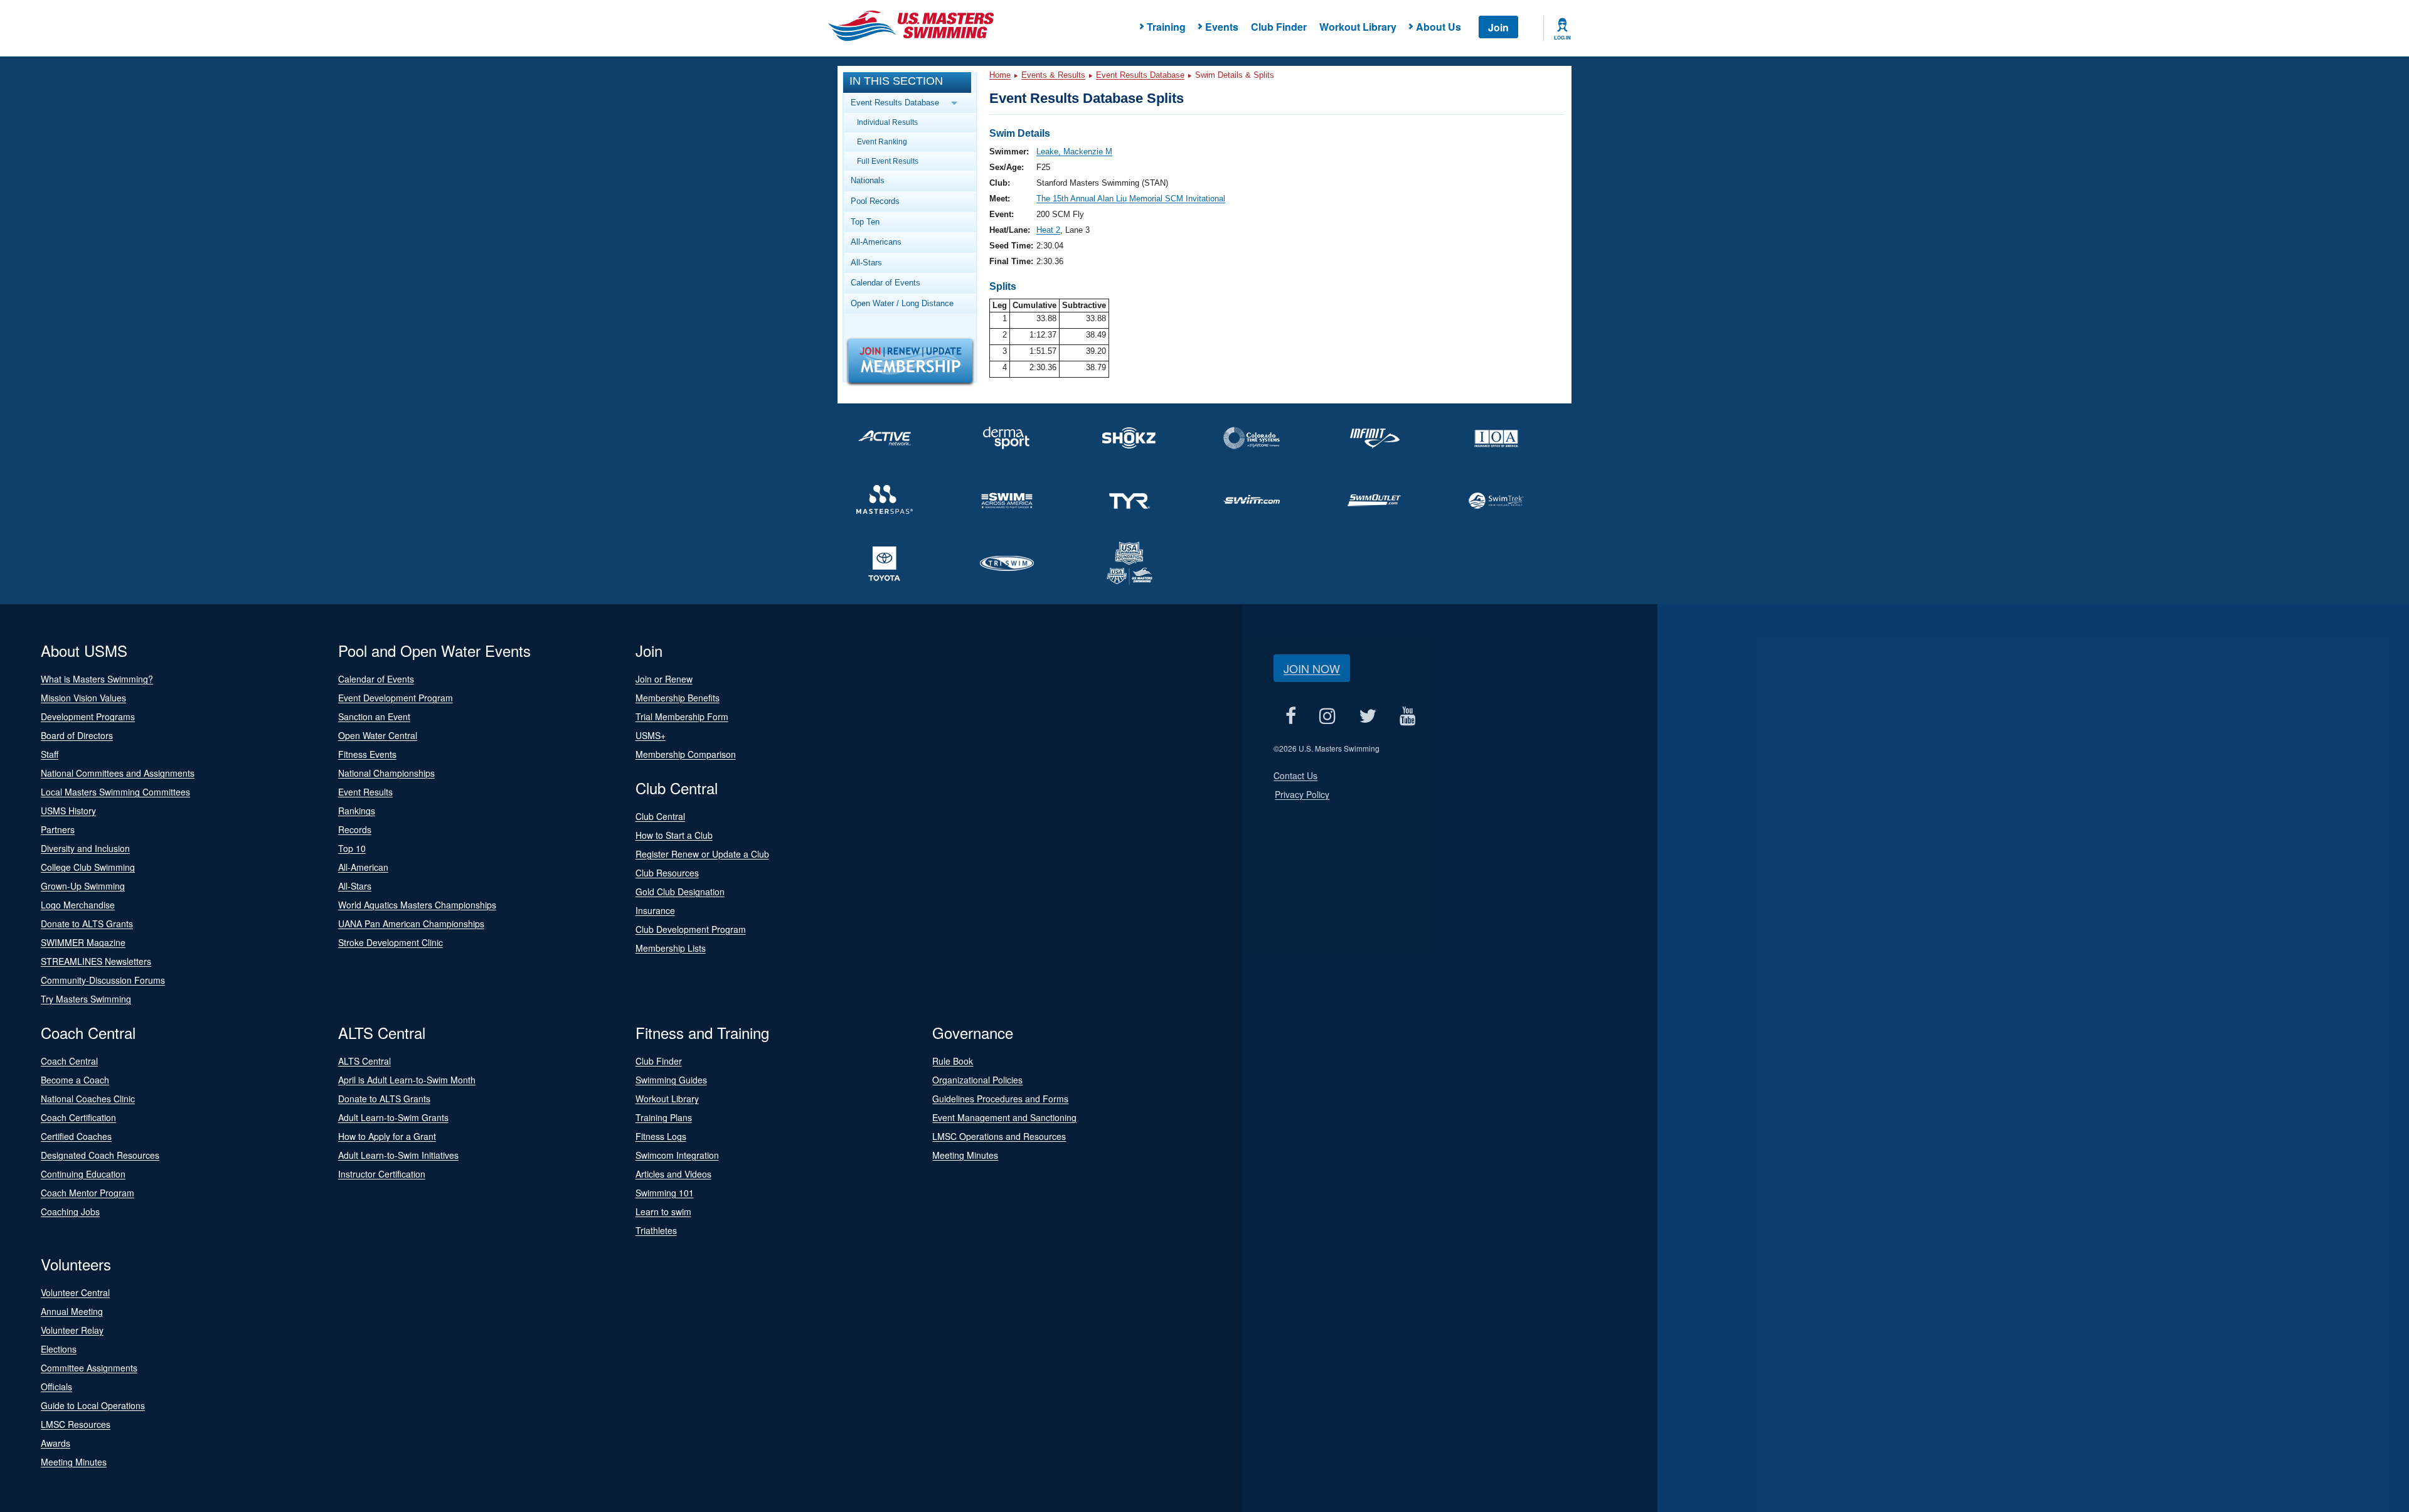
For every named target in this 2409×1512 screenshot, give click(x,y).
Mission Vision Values (83, 698)
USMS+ (651, 735)
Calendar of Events (885, 283)
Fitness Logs (661, 1136)
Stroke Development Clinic (391, 942)
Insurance (655, 910)
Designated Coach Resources (100, 1155)
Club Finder (1279, 27)
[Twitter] (1367, 716)
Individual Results (887, 122)
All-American (363, 867)
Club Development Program (691, 929)
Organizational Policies (977, 1080)
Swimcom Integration (677, 1155)
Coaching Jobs (70, 1211)
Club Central (660, 816)
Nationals (868, 180)
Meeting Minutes (965, 1155)
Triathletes (656, 1230)
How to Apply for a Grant (387, 1136)
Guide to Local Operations (93, 1405)
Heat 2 (1048, 230)
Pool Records (875, 201)
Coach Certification (78, 1117)
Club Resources (667, 873)
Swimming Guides (671, 1080)
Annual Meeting (72, 1311)
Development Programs (88, 716)
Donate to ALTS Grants (87, 924)
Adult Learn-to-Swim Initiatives (398, 1155)
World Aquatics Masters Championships (417, 905)
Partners (58, 829)
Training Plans (664, 1117)
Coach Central (69, 1061)
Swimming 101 (665, 1193)
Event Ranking (882, 141)
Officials (56, 1387)
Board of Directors (77, 735)
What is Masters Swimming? (97, 679)
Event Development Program (396, 698)
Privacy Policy (1302, 794)
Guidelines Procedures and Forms (1000, 1099)
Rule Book (953, 1061)
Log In (1562, 38)
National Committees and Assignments (118, 773)
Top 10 (352, 848)
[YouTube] (1407, 716)
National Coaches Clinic (88, 1099)
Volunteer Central (75, 1292)
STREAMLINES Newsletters (96, 961)
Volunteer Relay (72, 1330)
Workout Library (1358, 27)
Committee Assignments (89, 1368)
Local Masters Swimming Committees (115, 792)
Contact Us (1295, 775)
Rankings (357, 811)
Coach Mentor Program (88, 1193)
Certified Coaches (76, 1136)
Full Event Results (888, 161)
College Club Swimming (88, 867)
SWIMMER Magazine (83, 942)
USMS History (68, 811)
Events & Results (1053, 75)
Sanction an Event (374, 716)
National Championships (386, 773)
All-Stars (866, 263)
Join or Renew (664, 679)
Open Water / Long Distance (902, 303)
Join (1498, 27)
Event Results (365, 792)
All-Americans (876, 242)
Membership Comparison (686, 754)
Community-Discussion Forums (103, 980)
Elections (59, 1349)
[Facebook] (1290, 716)
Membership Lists (671, 948)
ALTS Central (364, 1061)
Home (1000, 75)
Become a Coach (75, 1080)
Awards (56, 1443)
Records (355, 829)
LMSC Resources (76, 1424)
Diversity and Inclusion (85, 848)
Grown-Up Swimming (83, 886)
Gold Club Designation (680, 892)
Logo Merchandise (78, 905)
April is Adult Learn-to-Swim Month (407, 1080)
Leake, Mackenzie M (1074, 152)
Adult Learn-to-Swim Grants (393, 1117)
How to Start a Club (674, 835)
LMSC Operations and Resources (999, 1136)
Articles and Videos (673, 1174)
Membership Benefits (678, 698)
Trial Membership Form (682, 716)
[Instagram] (1327, 716)
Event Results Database (1140, 75)
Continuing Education (83, 1174)
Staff (50, 754)
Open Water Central (378, 735)
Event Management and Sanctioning (1004, 1117)
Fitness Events (367, 754)
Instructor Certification (382, 1174)
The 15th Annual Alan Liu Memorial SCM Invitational (1131, 199)
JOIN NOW (1312, 668)
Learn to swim (663, 1211)
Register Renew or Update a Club (702, 854)
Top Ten (865, 222)
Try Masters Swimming (86, 999)
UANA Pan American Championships (411, 924)
